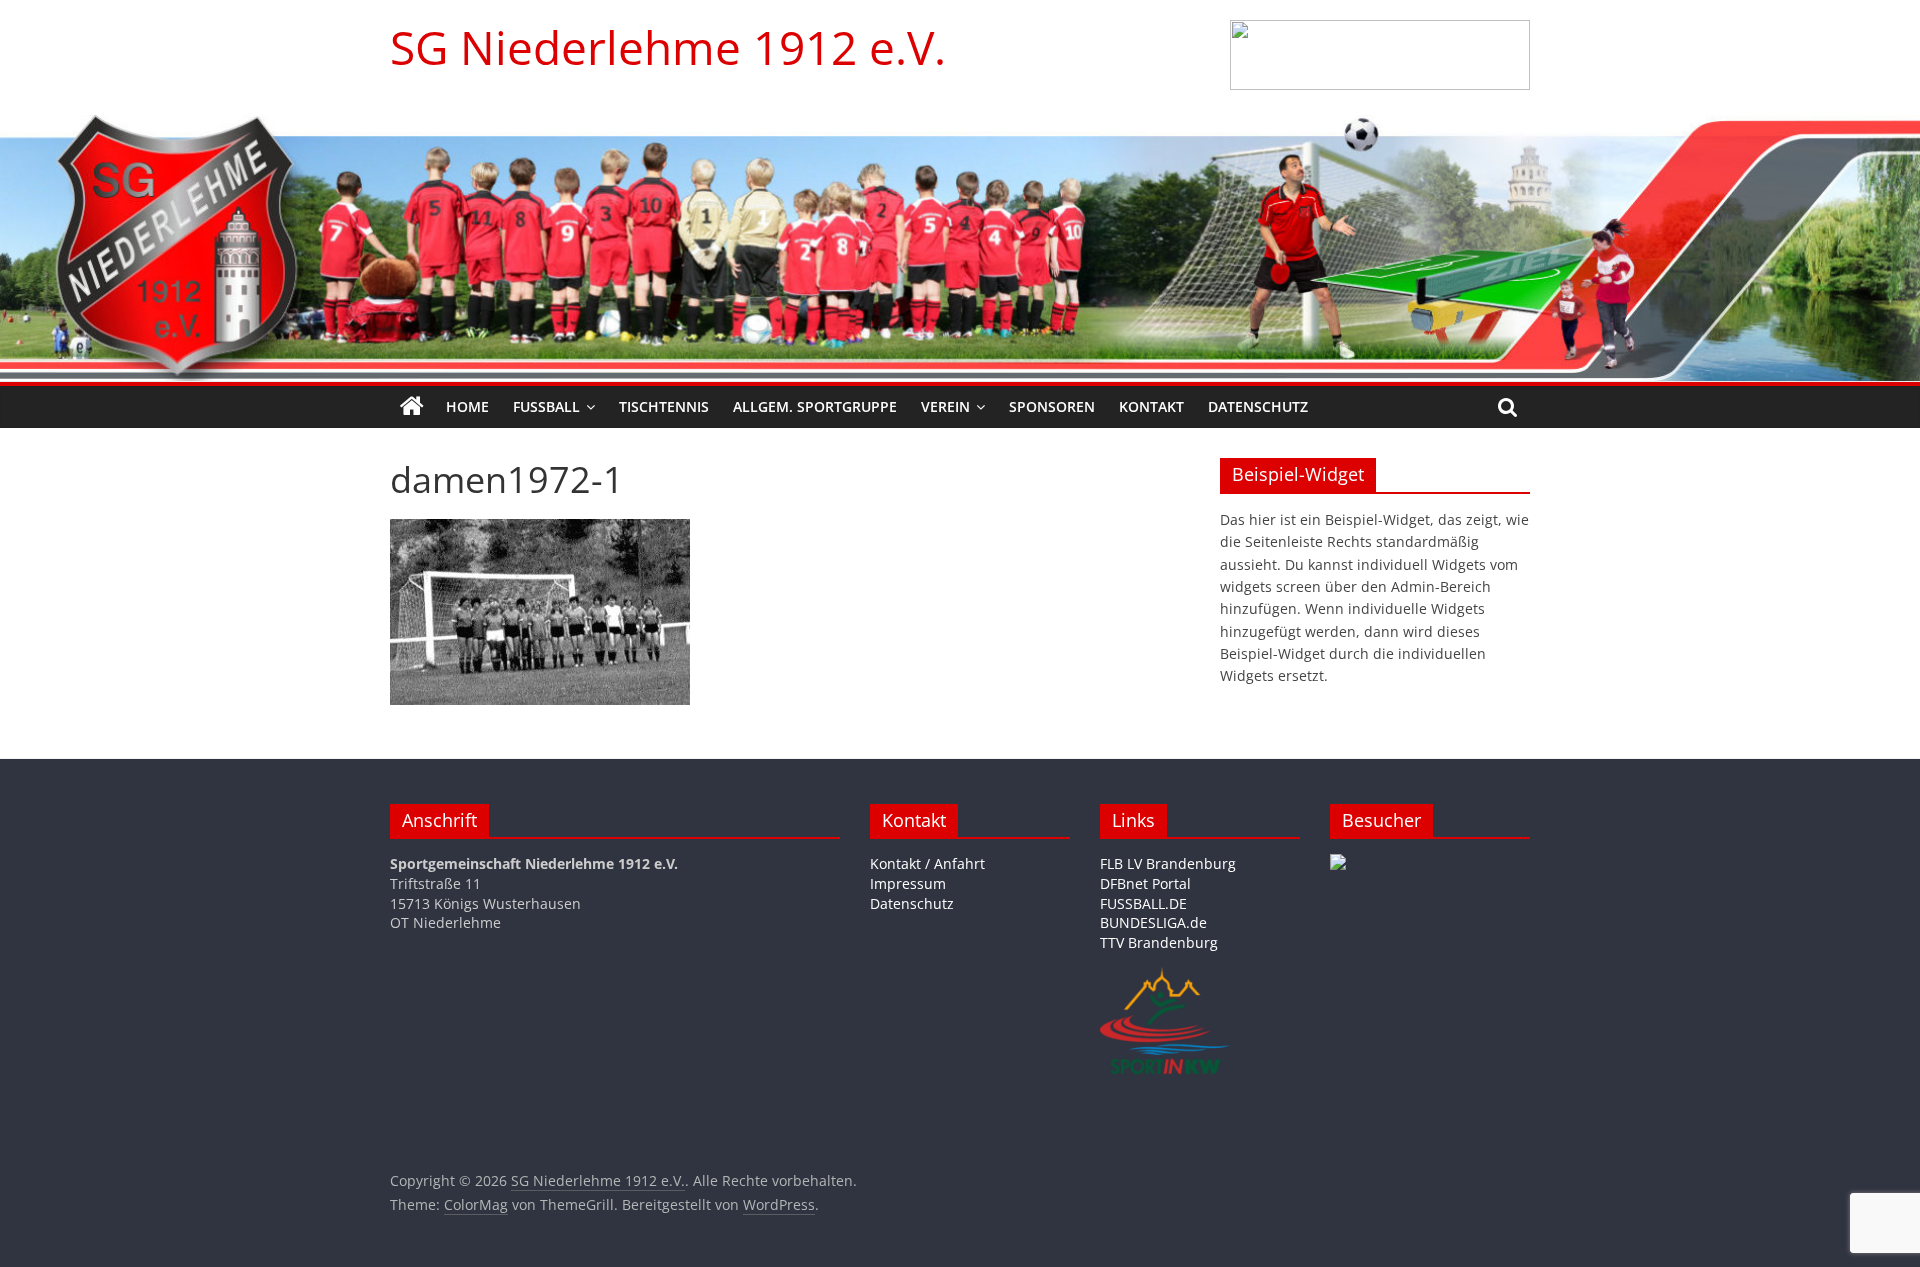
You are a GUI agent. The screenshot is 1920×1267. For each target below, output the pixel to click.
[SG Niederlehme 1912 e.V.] (412, 407)
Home (467, 406)
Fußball (546, 406)
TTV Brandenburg (1159, 942)
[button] (1380, 55)
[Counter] (1338, 863)
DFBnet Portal (1145, 883)
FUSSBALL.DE (1143, 903)
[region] (1380, 55)
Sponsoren (1052, 406)
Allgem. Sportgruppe (815, 406)
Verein (945, 406)
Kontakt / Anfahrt (927, 863)
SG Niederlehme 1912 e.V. (668, 47)
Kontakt (1151, 406)
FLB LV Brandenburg (1168, 863)
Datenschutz (1258, 406)
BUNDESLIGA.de (1153, 922)
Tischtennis (664, 406)
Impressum (908, 883)
